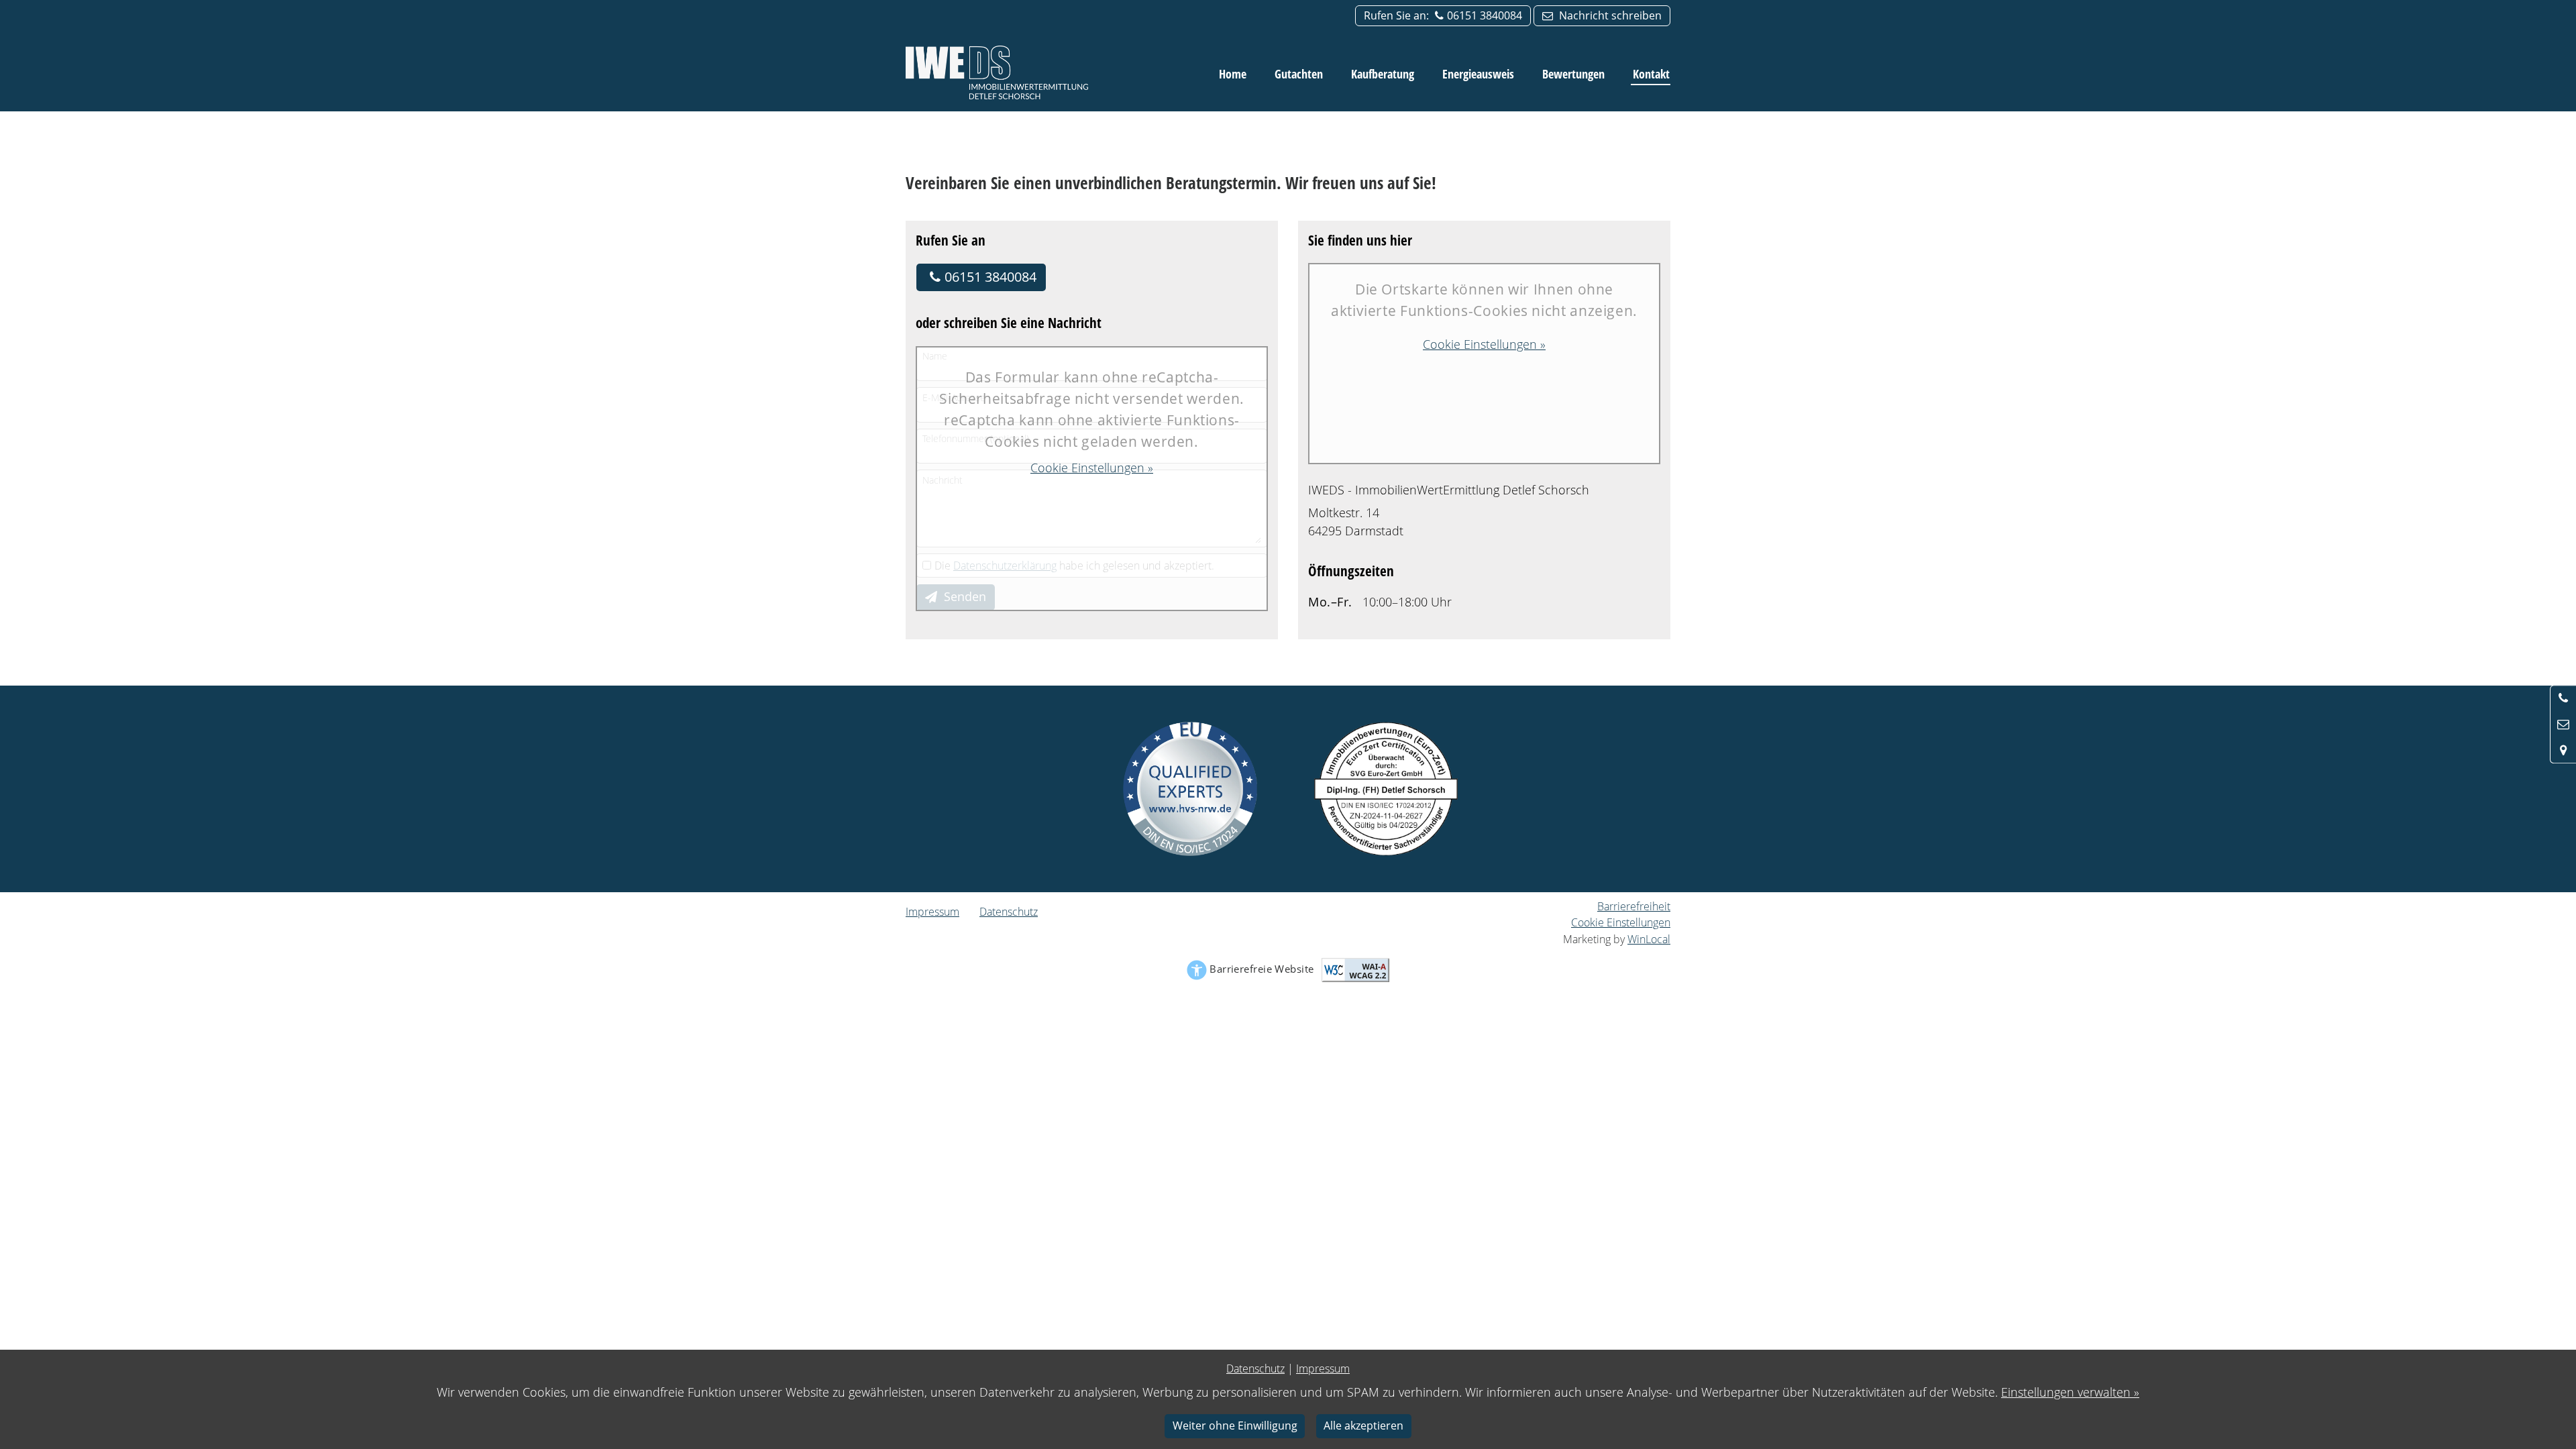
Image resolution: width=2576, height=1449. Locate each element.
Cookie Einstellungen (1621, 922)
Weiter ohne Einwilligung (1235, 1426)
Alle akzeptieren (1363, 1426)
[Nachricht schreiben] (2563, 724)
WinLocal (1649, 939)
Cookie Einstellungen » (1092, 468)
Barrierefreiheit (1634, 906)
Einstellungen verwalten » (2070, 1392)
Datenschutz (1009, 912)
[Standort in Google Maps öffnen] (2563, 750)
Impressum (932, 912)
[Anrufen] (2563, 698)
